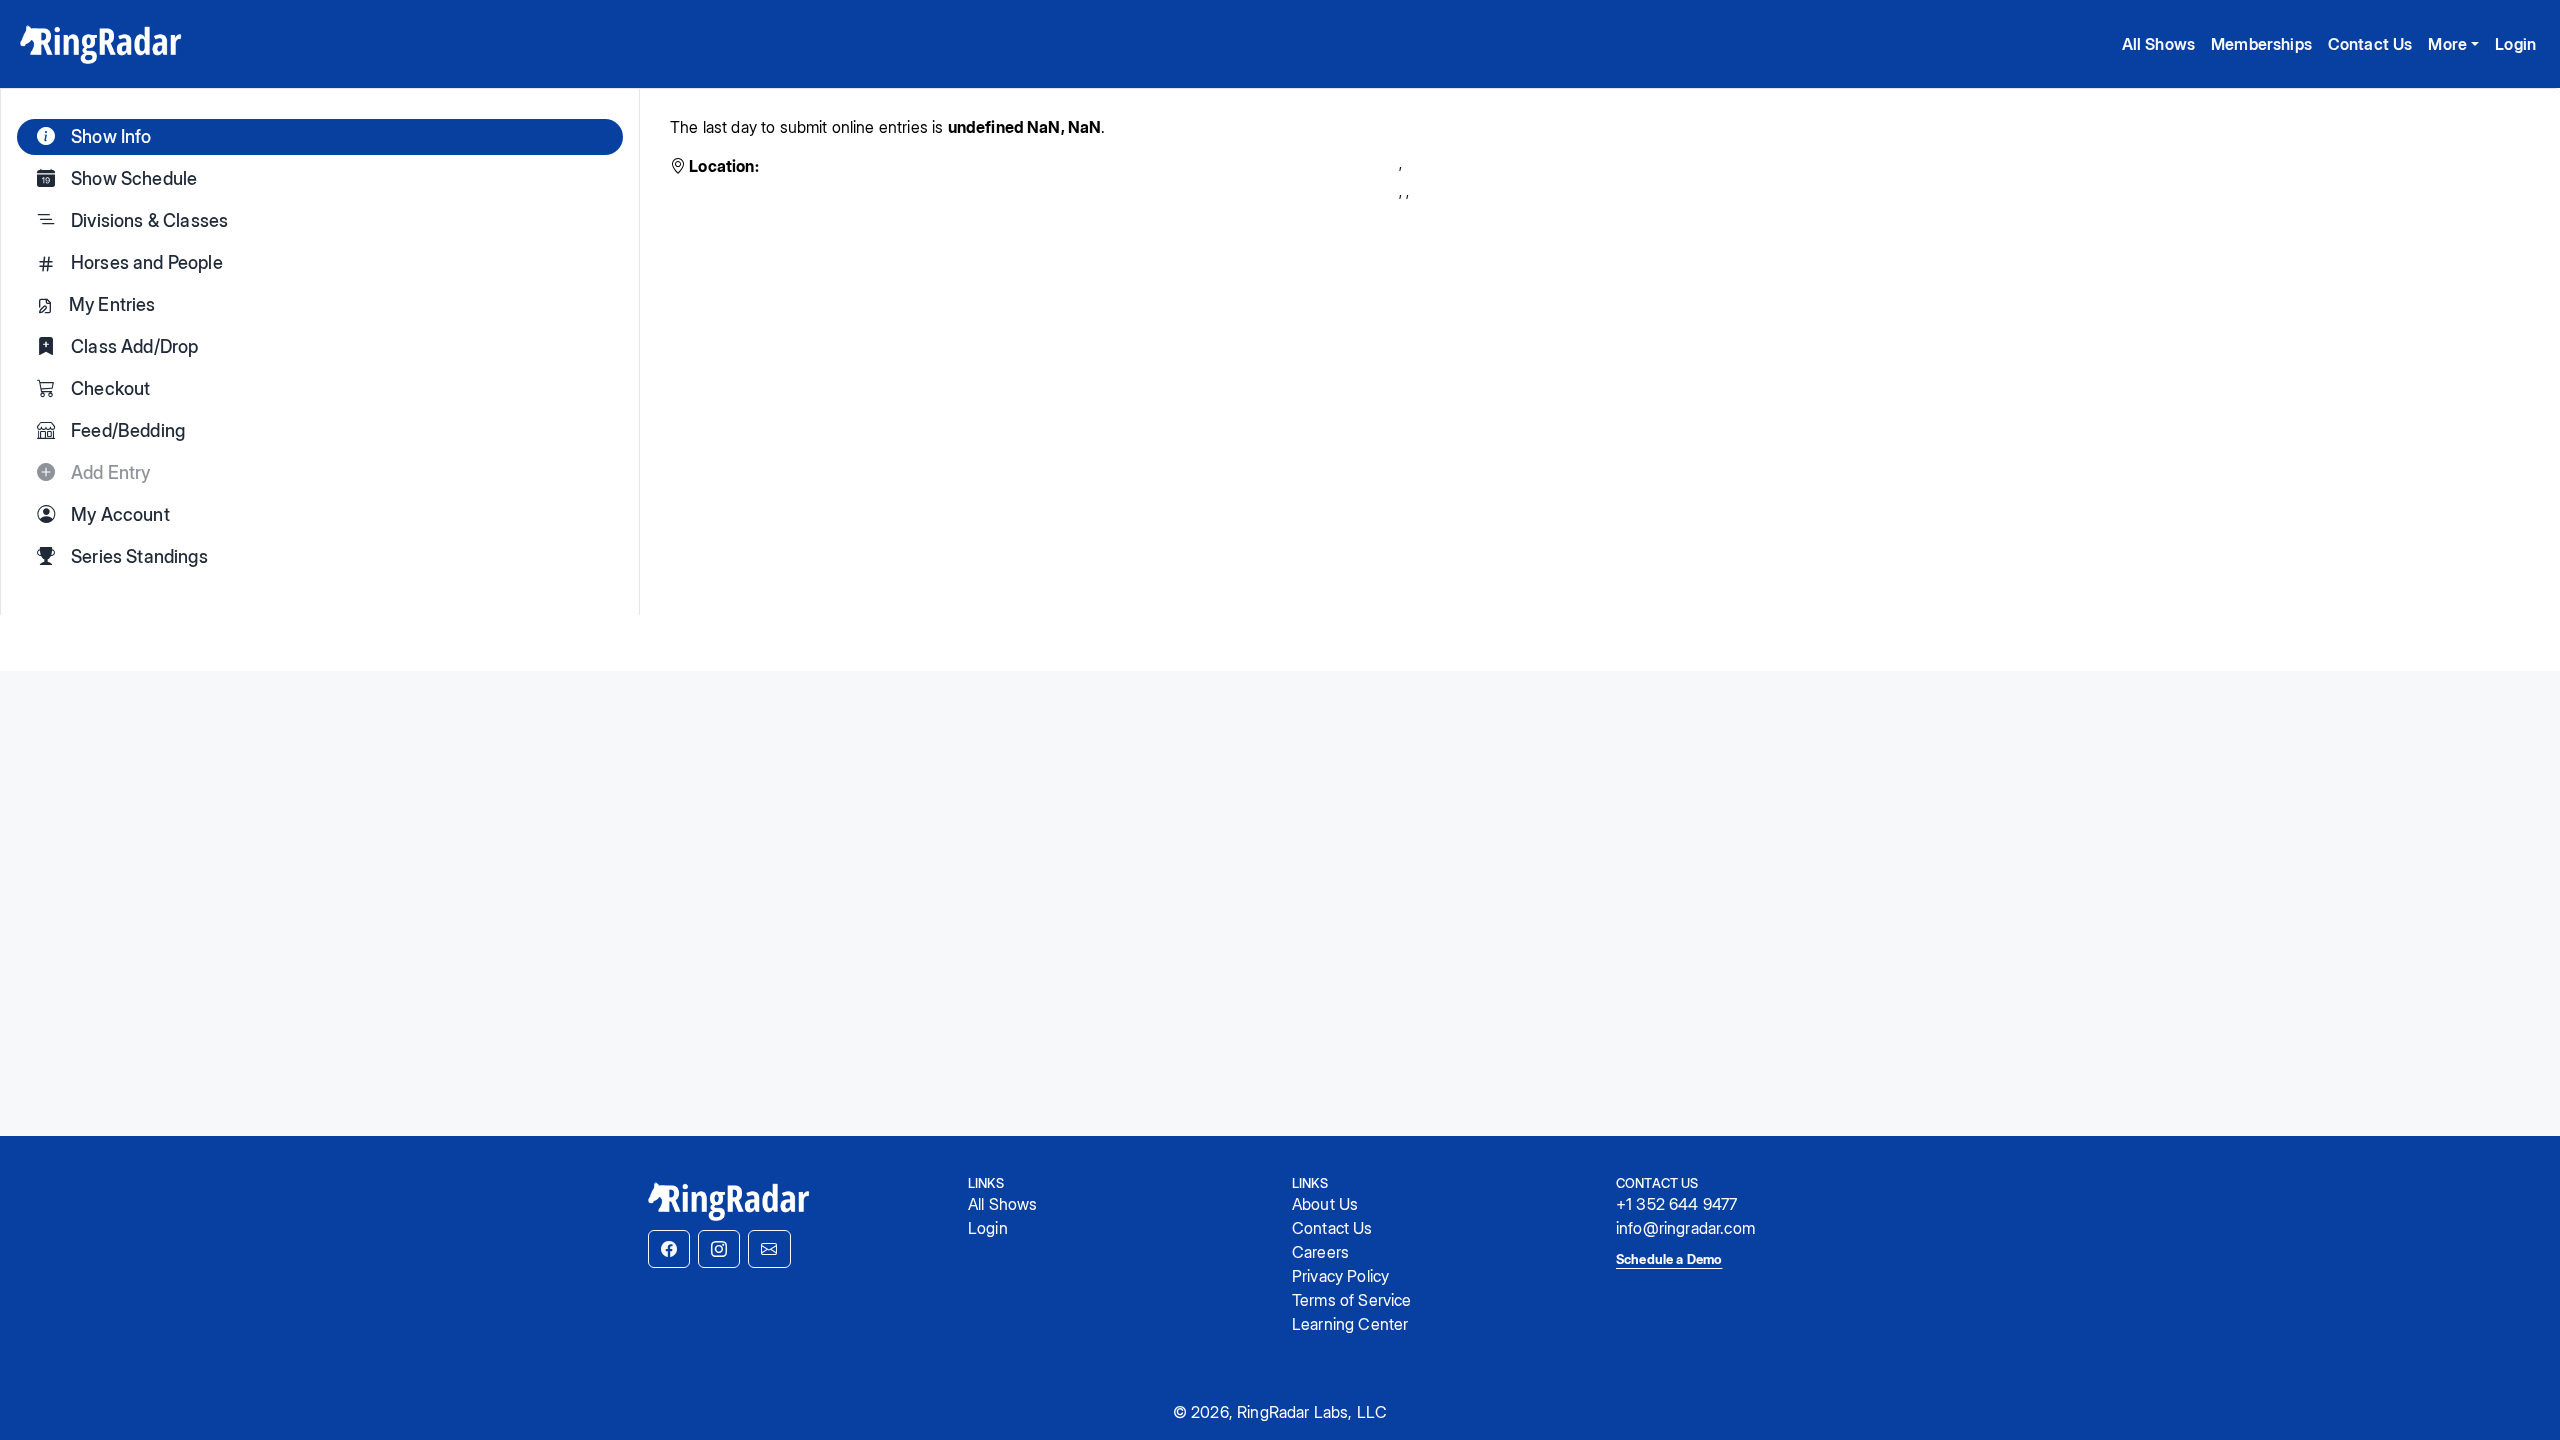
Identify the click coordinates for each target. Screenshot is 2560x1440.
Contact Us (2370, 44)
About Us (1325, 1204)
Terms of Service (1352, 1300)
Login (2515, 44)
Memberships (2261, 44)
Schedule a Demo (1669, 1259)
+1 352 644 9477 (1676, 1204)
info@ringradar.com (1685, 1228)
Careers (1320, 1252)
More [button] (2447, 44)
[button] (669, 1249)
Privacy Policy (1340, 1276)
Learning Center (1350, 1324)
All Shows (2158, 44)
